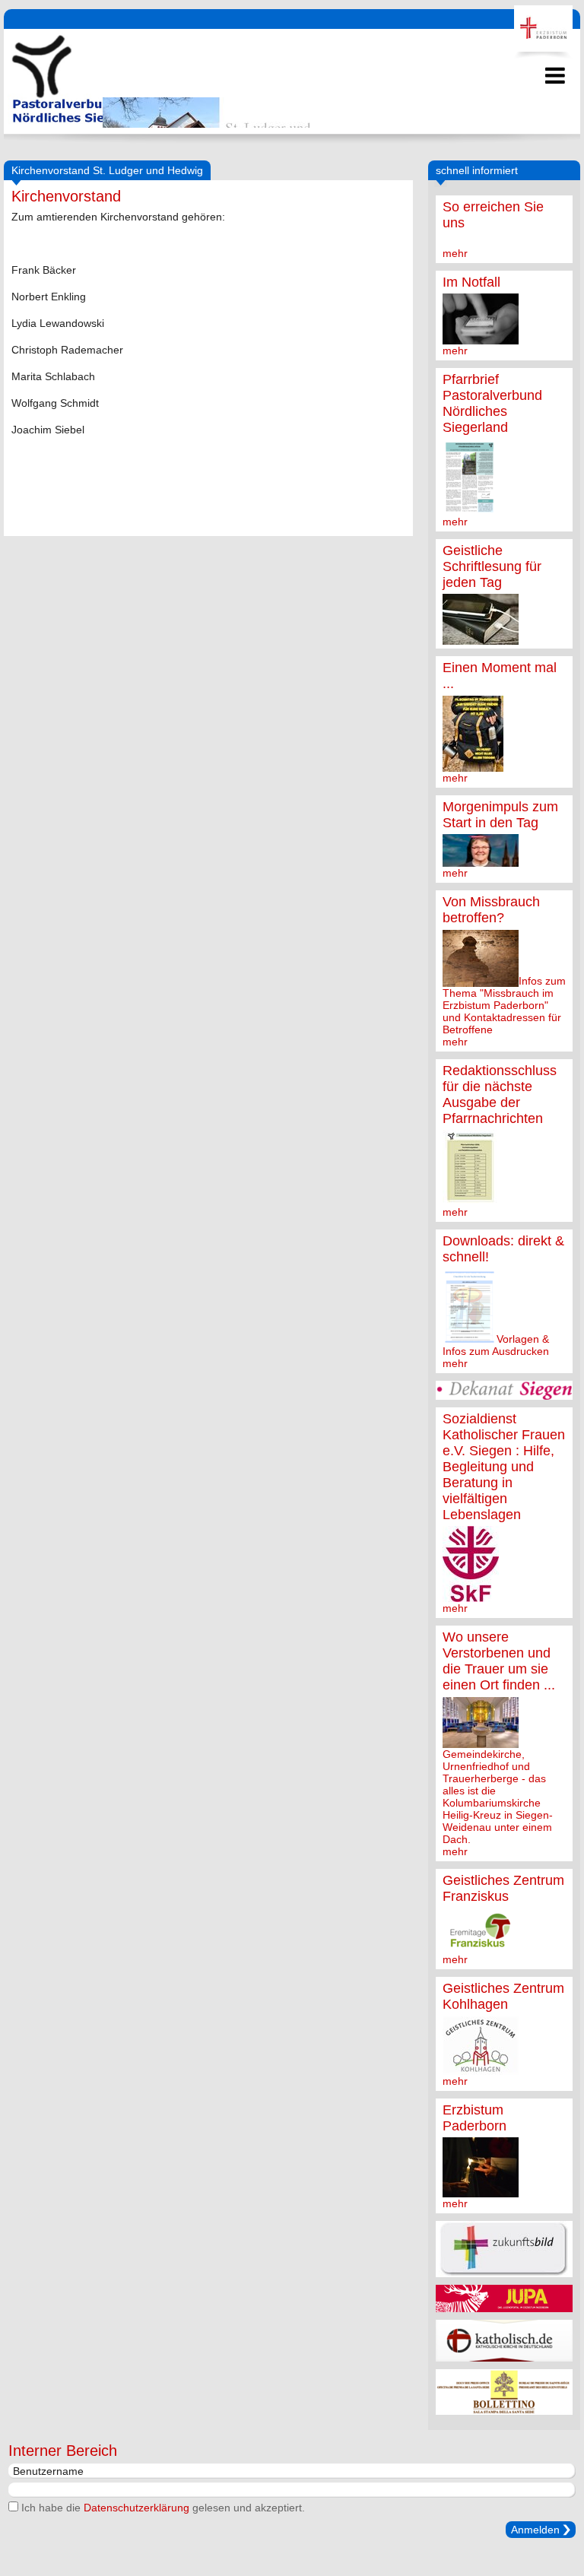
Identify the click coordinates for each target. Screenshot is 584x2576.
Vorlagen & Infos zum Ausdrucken (496, 1345)
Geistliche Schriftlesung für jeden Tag (492, 566)
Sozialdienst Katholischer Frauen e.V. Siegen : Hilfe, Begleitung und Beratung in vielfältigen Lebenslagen (504, 1467)
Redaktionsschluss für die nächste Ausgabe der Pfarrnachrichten (500, 1094)
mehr (455, 253)
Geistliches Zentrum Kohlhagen (503, 1996)
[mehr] (481, 338)
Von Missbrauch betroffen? (491, 910)
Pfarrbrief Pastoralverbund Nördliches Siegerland (492, 403)
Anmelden (535, 2530)
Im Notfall (471, 282)
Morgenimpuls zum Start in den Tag (500, 815)
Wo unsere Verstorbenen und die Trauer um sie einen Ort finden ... (499, 1661)
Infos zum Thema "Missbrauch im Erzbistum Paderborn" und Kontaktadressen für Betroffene (504, 1005)
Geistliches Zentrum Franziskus (503, 1888)
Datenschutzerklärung (136, 2508)
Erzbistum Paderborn (474, 2118)
